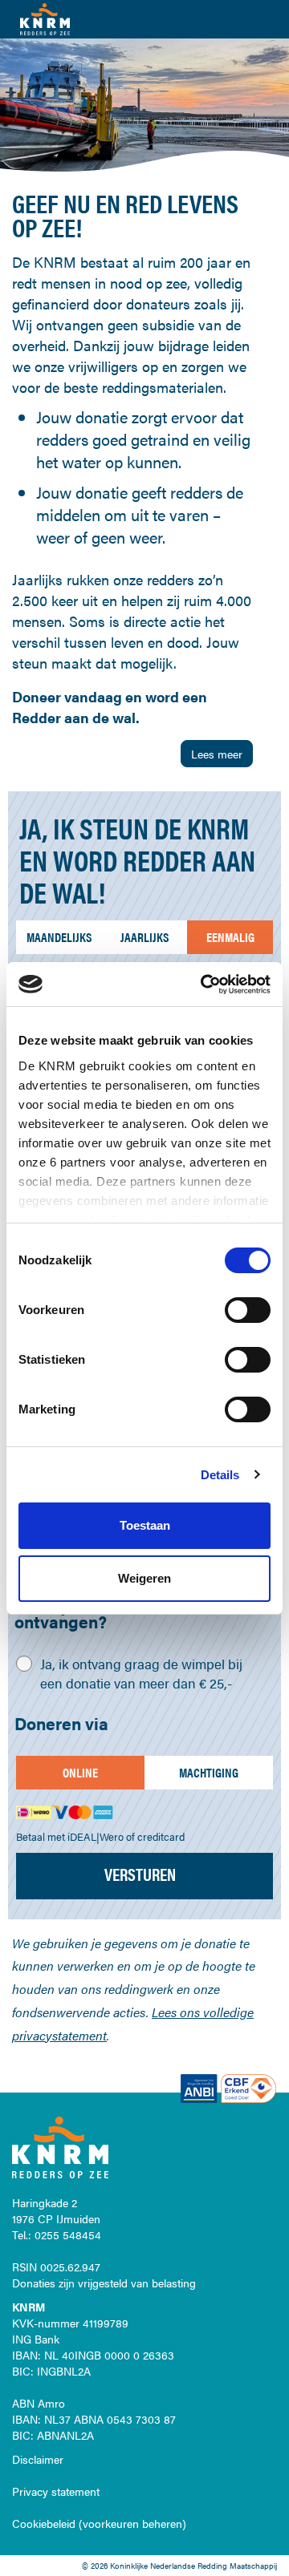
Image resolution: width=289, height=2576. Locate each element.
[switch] (248, 1310)
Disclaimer (38, 2459)
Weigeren (144, 1578)
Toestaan (145, 1525)
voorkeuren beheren (132, 2523)
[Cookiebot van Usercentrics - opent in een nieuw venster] (204, 985)
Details (220, 1475)
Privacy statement (56, 2491)
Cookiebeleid (44, 2523)
